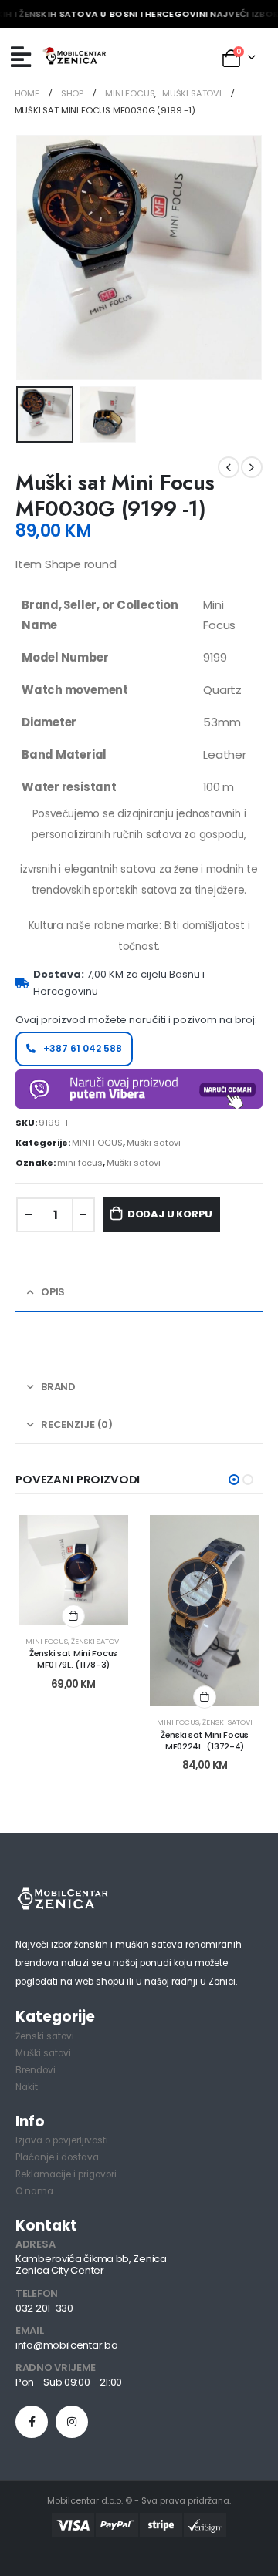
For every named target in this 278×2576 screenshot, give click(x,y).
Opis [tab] (53, 1292)
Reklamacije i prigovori (66, 2174)
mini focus (80, 1163)
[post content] (73, 1570)
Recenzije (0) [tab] (77, 1424)
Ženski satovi (96, 1641)
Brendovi (36, 2070)
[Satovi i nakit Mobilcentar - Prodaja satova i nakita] (75, 57)
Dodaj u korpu (170, 1214)
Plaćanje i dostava (57, 2157)
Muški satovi (154, 1143)
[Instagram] (72, 2422)
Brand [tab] (58, 1387)
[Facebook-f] (32, 2422)
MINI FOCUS (97, 1143)
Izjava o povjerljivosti (62, 2140)
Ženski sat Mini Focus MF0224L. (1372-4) (205, 1741)
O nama (34, 2191)
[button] (234, 1480)
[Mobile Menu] (21, 57)
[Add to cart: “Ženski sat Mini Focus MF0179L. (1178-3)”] (73, 1616)
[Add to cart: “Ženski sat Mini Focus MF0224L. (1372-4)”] (205, 1697)
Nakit (27, 2087)
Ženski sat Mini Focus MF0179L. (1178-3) (73, 1659)
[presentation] (35, 258)
